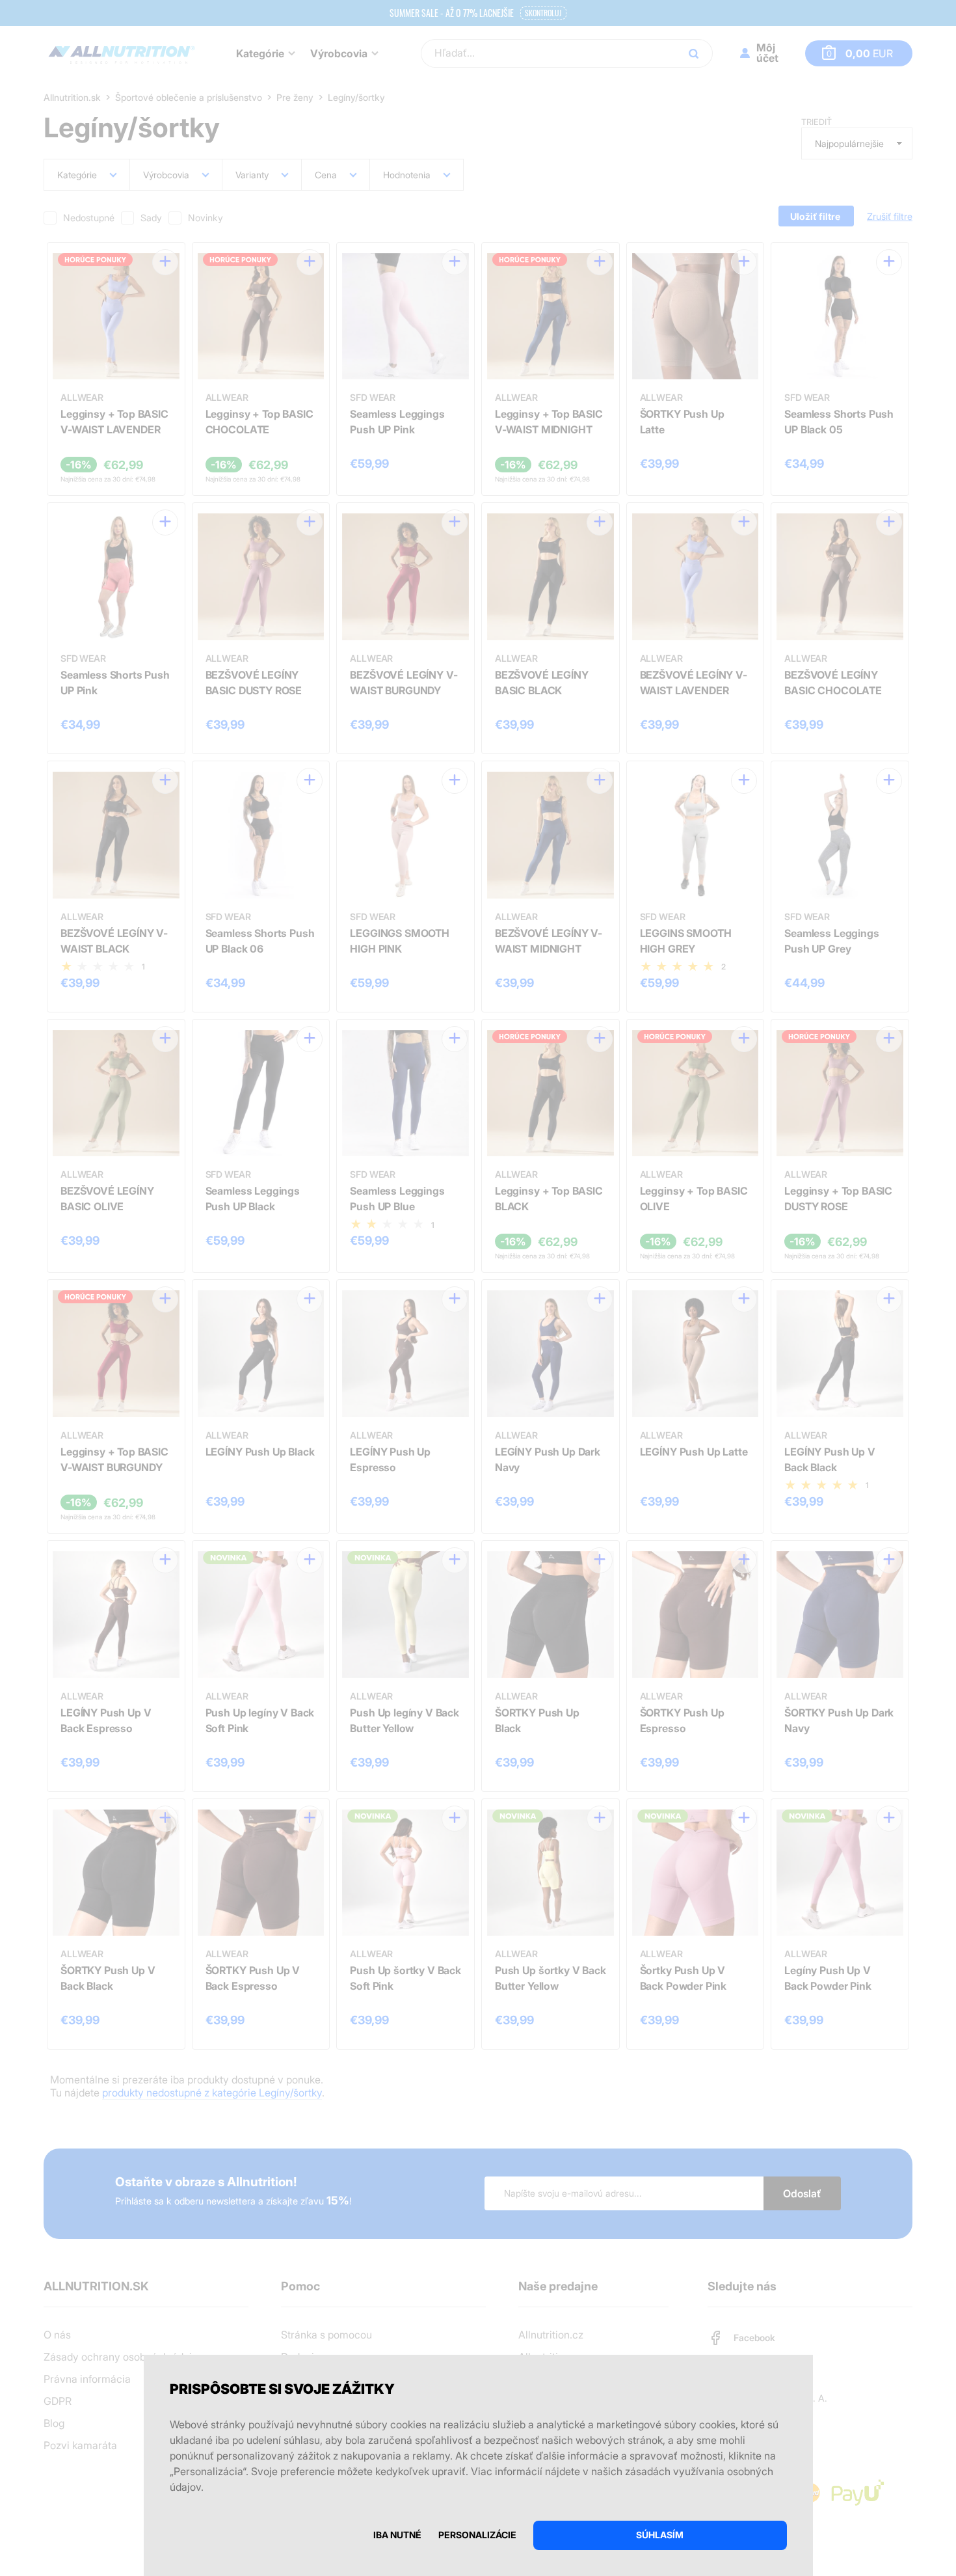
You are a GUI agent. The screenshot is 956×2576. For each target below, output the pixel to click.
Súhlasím (660, 2535)
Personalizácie (477, 2535)
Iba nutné (397, 2535)
